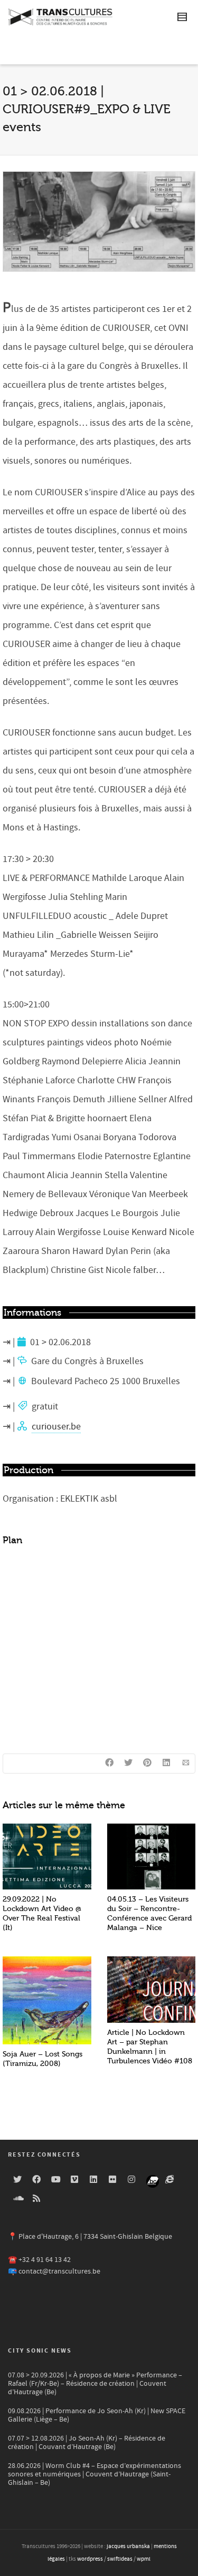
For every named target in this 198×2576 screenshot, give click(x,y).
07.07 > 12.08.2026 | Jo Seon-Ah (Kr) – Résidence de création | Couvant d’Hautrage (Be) (87, 2443)
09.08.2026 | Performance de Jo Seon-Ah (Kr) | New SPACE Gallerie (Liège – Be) (97, 2415)
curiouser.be (56, 1427)
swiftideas (120, 2559)
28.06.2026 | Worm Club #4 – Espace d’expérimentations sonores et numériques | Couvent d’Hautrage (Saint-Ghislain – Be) (95, 2474)
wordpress (90, 2559)
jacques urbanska (128, 2546)
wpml (144, 2559)
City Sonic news (40, 2351)
